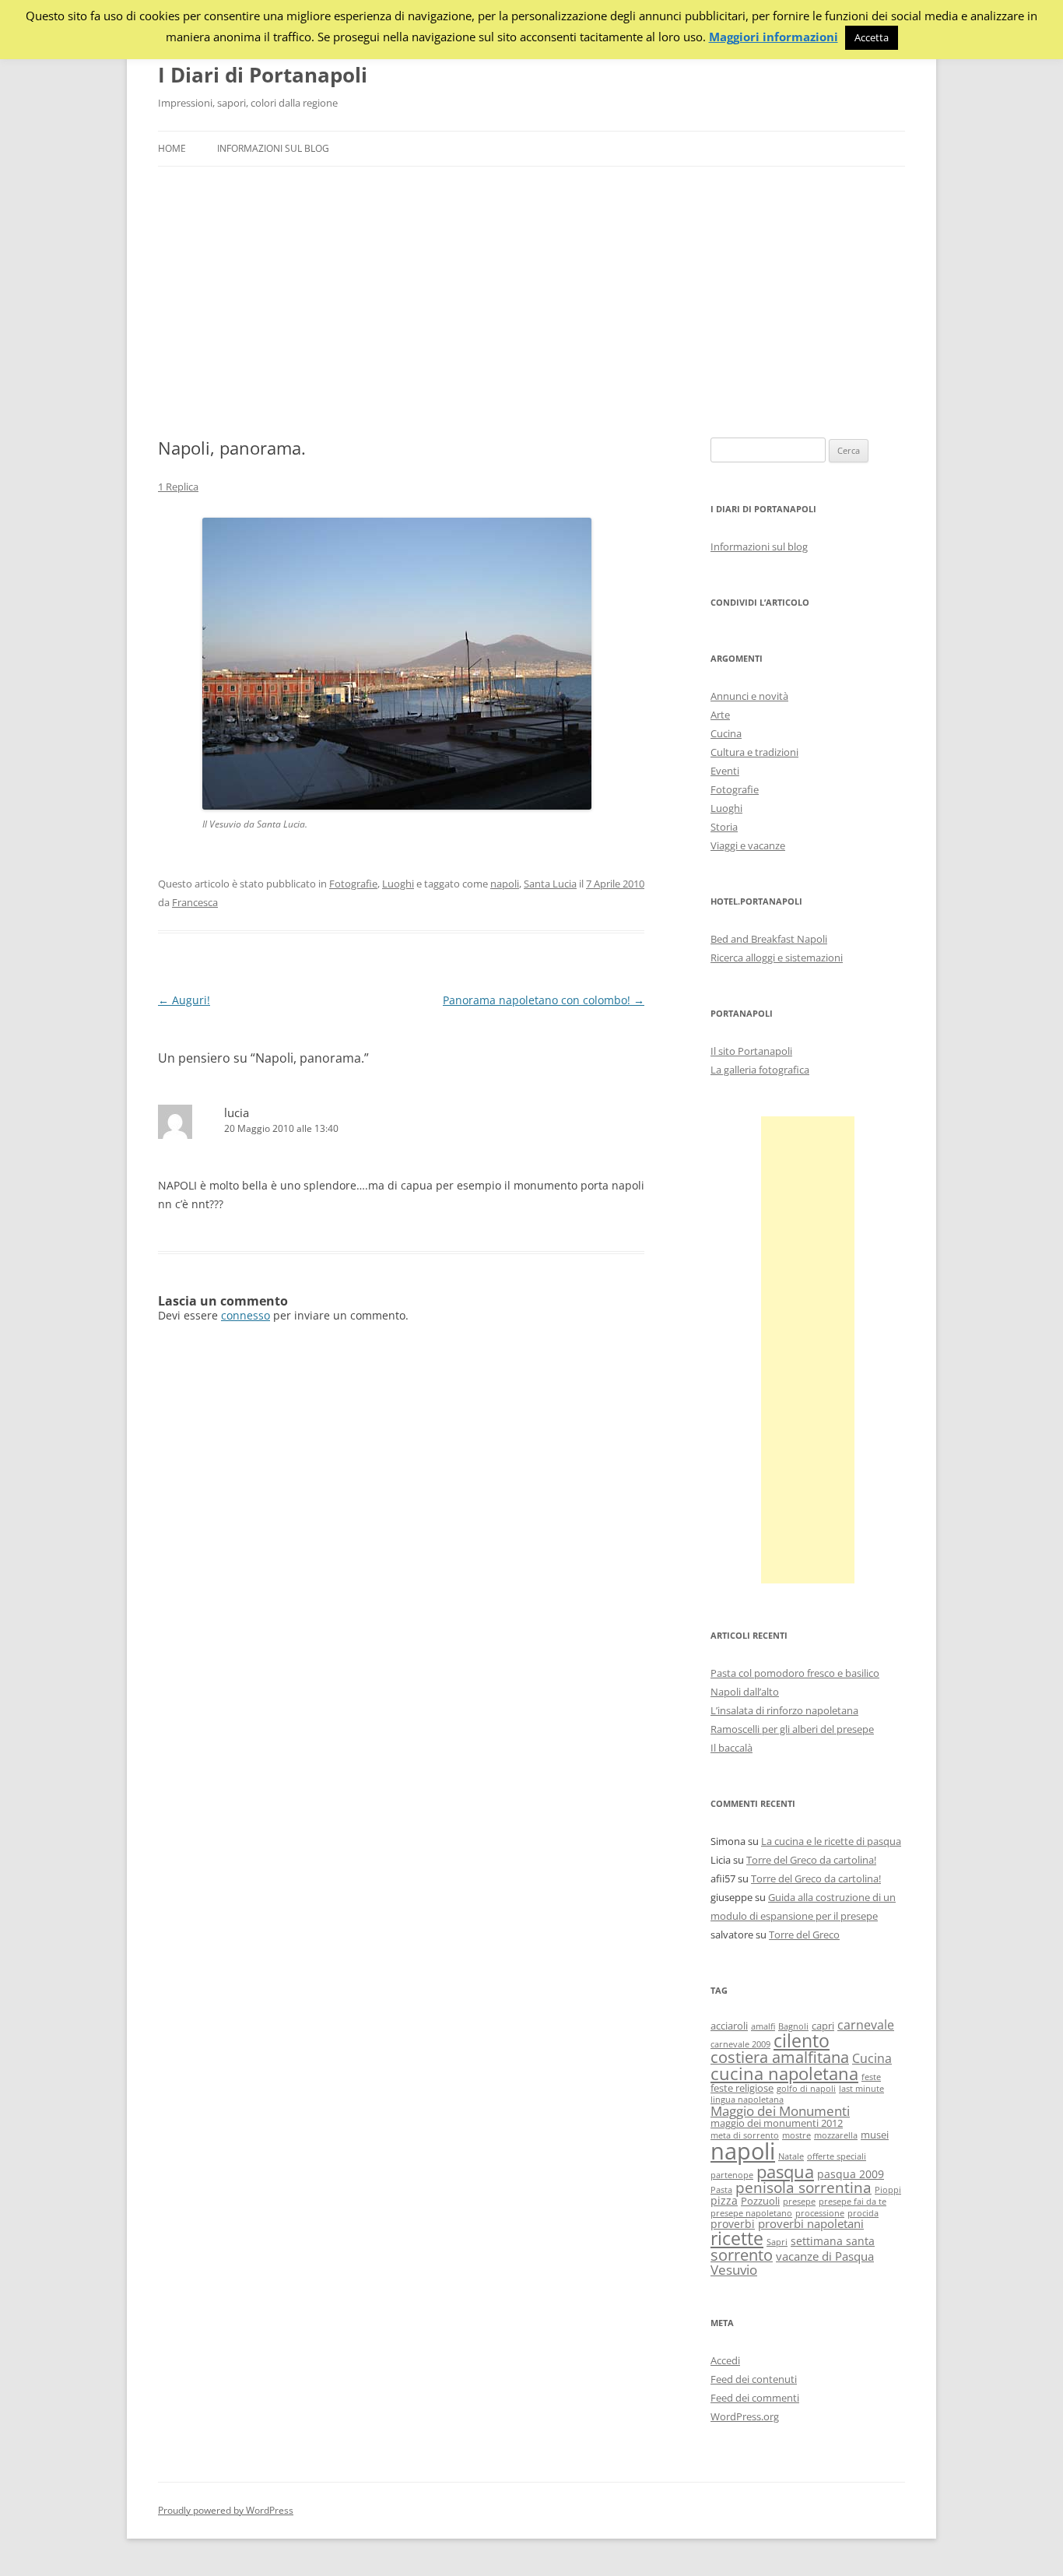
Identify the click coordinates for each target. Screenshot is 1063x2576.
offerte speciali (837, 2156)
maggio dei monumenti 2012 (777, 2123)
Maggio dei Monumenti (780, 2111)
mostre (796, 2135)
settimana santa (833, 2241)
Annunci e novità (749, 696)
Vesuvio (734, 2270)
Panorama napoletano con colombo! (544, 1000)
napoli (505, 884)
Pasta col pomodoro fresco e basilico (795, 1673)
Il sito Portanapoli (751, 1051)
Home (172, 148)
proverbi (733, 2224)
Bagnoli (793, 2026)
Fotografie (353, 884)
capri (823, 2026)
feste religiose (742, 2088)
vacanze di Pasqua (825, 2256)
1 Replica (178, 487)
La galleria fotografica (760, 1070)
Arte (720, 715)
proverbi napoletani (811, 2223)
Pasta (721, 2190)
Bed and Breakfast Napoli (769, 939)
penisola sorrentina (803, 2188)
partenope (732, 2175)
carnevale (866, 2025)
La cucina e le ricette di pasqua (831, 1841)
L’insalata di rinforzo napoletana (784, 1710)
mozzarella (836, 2135)
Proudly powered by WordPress (226, 2510)
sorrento (742, 2255)
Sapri (777, 2242)
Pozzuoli (760, 2201)
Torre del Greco (804, 1935)
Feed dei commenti (755, 2398)
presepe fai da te (853, 2202)
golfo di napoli (806, 2089)
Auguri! (184, 1000)
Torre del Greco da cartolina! (811, 1860)
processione (820, 2213)
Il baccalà (731, 1748)
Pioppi (888, 2190)
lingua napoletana (747, 2100)
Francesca (195, 902)
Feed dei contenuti (754, 2379)
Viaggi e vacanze (748, 845)
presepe (799, 2202)
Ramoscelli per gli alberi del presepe (792, 1729)
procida (863, 2213)
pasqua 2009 (851, 2174)
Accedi (725, 2360)
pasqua (785, 2172)
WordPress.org (745, 2416)
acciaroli (729, 2026)
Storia (724, 827)
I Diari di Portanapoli (263, 75)
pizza (724, 2200)
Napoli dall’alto (745, 1692)
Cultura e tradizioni (754, 752)
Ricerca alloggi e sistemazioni (777, 958)
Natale (791, 2156)
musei (875, 2135)
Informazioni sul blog (273, 148)
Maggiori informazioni (774, 37)
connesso (246, 1315)
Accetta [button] (872, 37)
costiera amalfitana (780, 2057)
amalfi (763, 2026)
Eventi (725, 771)
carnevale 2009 (740, 2044)
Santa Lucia (550, 884)
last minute (861, 2089)
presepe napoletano (751, 2213)
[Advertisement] (531, 302)
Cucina (726, 733)
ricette (737, 2238)
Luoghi (398, 884)
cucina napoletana (784, 2073)
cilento (802, 2040)
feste (871, 2077)
